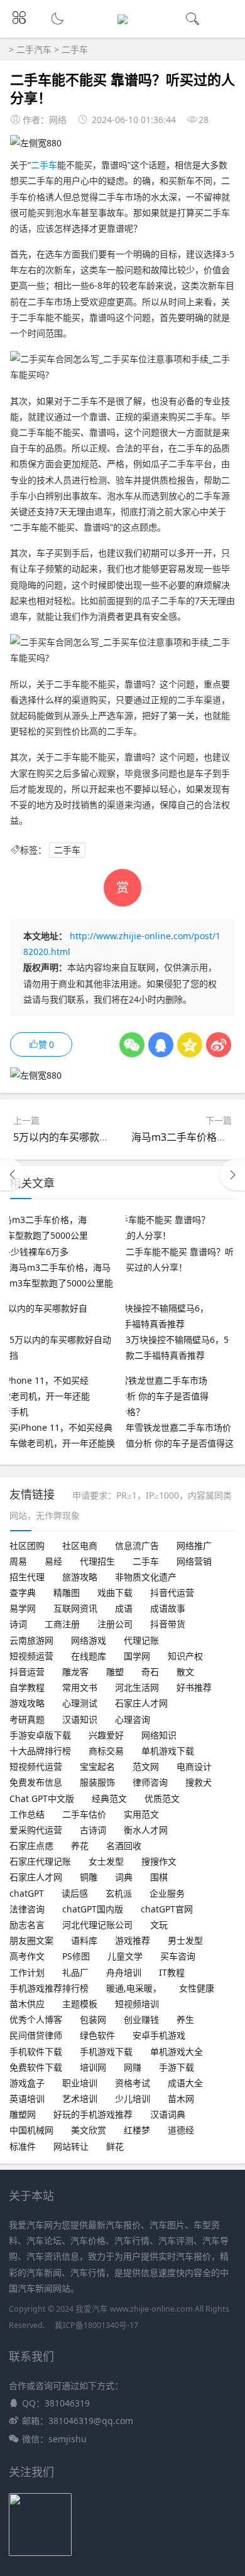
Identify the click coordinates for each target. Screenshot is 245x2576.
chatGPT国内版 (93, 1909)
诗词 (18, 1624)
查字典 (23, 1592)
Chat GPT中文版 (42, 1798)
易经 (53, 1561)
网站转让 (71, 2146)
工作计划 (27, 1972)
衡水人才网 (146, 1830)
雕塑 (115, 1672)
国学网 (137, 1656)
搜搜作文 (159, 1861)
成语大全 (185, 2083)
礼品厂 (75, 1972)
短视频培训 (137, 2004)
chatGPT (27, 1893)
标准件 (23, 2146)
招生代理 (27, 1577)
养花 (80, 1846)
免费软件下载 (36, 2067)
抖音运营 (27, 1672)
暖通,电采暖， (134, 1988)
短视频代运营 (36, 1766)
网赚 (133, 2067)
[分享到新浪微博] (219, 1045)
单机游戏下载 (168, 1751)
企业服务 (167, 1893)
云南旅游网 (31, 1640)
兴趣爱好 (106, 1735)
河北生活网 (137, 1687)
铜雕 (89, 1877)
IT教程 (172, 1972)
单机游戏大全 (177, 2051)
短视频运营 (31, 1656)
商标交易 (106, 1751)
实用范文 (141, 1814)
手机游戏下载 (106, 2051)
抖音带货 (168, 1624)
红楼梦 (137, 2130)
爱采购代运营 (36, 1830)
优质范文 (162, 1798)
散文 (185, 1672)
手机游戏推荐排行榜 (49, 1988)
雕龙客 (75, 1672)
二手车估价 (84, 1814)
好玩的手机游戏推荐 (93, 2114)
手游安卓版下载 (40, 1735)
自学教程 (27, 1687)
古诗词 (93, 1830)
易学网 (23, 1608)
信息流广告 (137, 1545)
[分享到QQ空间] (190, 1045)
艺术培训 (80, 2099)
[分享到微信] (132, 1045)
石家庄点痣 (31, 1846)
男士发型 (185, 1940)
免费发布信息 (36, 1782)
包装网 (93, 2019)
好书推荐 (194, 1687)
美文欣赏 (89, 2130)
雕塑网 (23, 2114)
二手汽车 (34, 49)
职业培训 (80, 2083)
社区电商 (80, 1545)
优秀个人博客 (36, 2019)
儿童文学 (125, 1956)
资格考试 (133, 2083)
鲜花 (115, 2146)
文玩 (159, 1925)
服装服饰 (97, 1782)
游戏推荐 (133, 1940)
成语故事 (168, 1608)
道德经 (181, 2130)
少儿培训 (133, 2099)
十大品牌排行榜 (40, 1751)
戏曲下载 (115, 1592)
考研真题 (27, 1719)
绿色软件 (97, 2035)
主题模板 (80, 2004)
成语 (124, 1608)
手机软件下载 (36, 2051)
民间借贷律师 (36, 2035)
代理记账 (141, 1640)
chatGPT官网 (167, 1909)
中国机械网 (31, 2130)
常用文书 (80, 1687)
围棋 (159, 1877)
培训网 (93, 2067)
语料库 (84, 1940)
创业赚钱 (141, 2019)
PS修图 (76, 1956)
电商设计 (194, 1766)
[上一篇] (13, 1175)
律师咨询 (150, 1782)
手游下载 (177, 2067)
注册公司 (115, 1624)
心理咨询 (133, 1719)
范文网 (146, 1766)
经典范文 (109, 1798)
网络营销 (194, 1561)
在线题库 (89, 1656)
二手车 (75, 49)
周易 (18, 1561)
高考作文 (27, 1956)
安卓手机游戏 (159, 2035)
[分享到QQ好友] (161, 1045)
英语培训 (27, 2099)
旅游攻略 (80, 1577)
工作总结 (27, 1814)
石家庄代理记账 (40, 1861)
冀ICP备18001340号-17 (96, 2325)
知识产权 (185, 1656)
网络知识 (159, 1735)
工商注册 (62, 1624)
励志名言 (27, 1925)
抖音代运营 (172, 1592)
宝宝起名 (97, 1766)
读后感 (75, 1893)
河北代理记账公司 (97, 1925)
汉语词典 (168, 2114)
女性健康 (197, 1988)
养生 (185, 2019)
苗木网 (181, 2099)
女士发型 (106, 1861)
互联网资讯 (75, 1608)
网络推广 (194, 1545)
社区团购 (27, 1545)
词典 (124, 1877)
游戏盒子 (27, 2083)
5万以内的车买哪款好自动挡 (76, 1137)
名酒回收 (124, 1846)
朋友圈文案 (31, 1940)
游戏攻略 (27, 1703)
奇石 (150, 1672)
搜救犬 (199, 1782)
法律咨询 (27, 1909)
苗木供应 (27, 2004)
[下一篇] (232, 1175)
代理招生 (97, 1561)
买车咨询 (178, 1956)
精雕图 (67, 1592)
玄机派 (119, 1893)
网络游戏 (89, 1640)
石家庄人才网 (141, 1703)
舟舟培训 (124, 1972)
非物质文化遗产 (146, 1577)
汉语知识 (80, 1719)
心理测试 (80, 1703)
